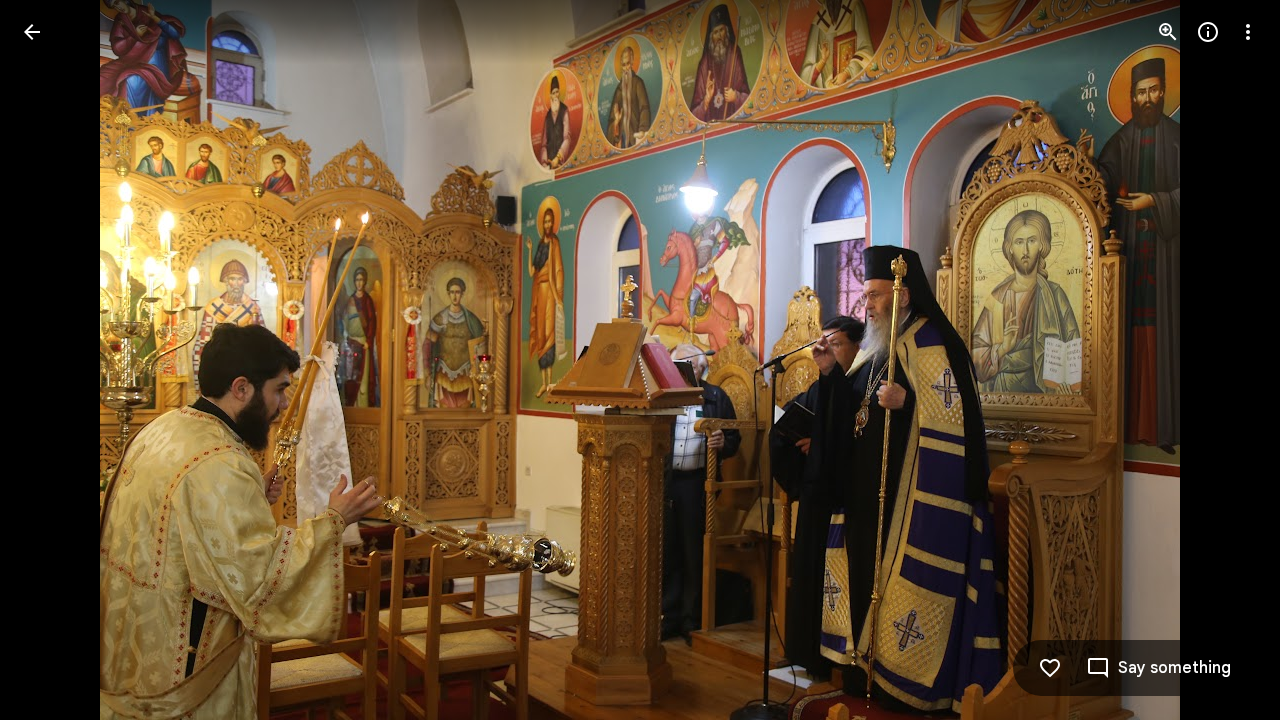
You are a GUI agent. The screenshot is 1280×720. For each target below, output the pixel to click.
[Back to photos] (32, 32)
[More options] (1248, 32)
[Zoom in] (1168, 32)
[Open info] (1208, 32)
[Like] (1050, 668)
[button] (56, 360)
